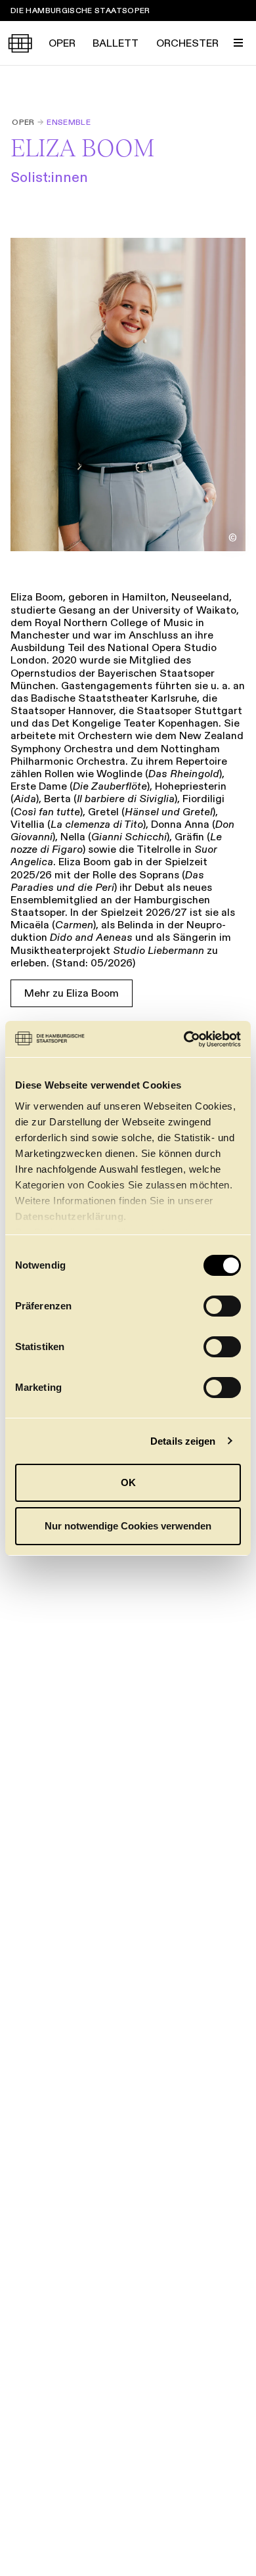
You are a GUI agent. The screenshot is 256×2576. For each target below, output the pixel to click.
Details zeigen (183, 1441)
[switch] (222, 1306)
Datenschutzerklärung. (71, 1216)
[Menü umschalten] (238, 43)
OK (128, 1482)
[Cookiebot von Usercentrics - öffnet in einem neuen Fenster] (184, 1039)
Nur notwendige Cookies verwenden (128, 1526)
